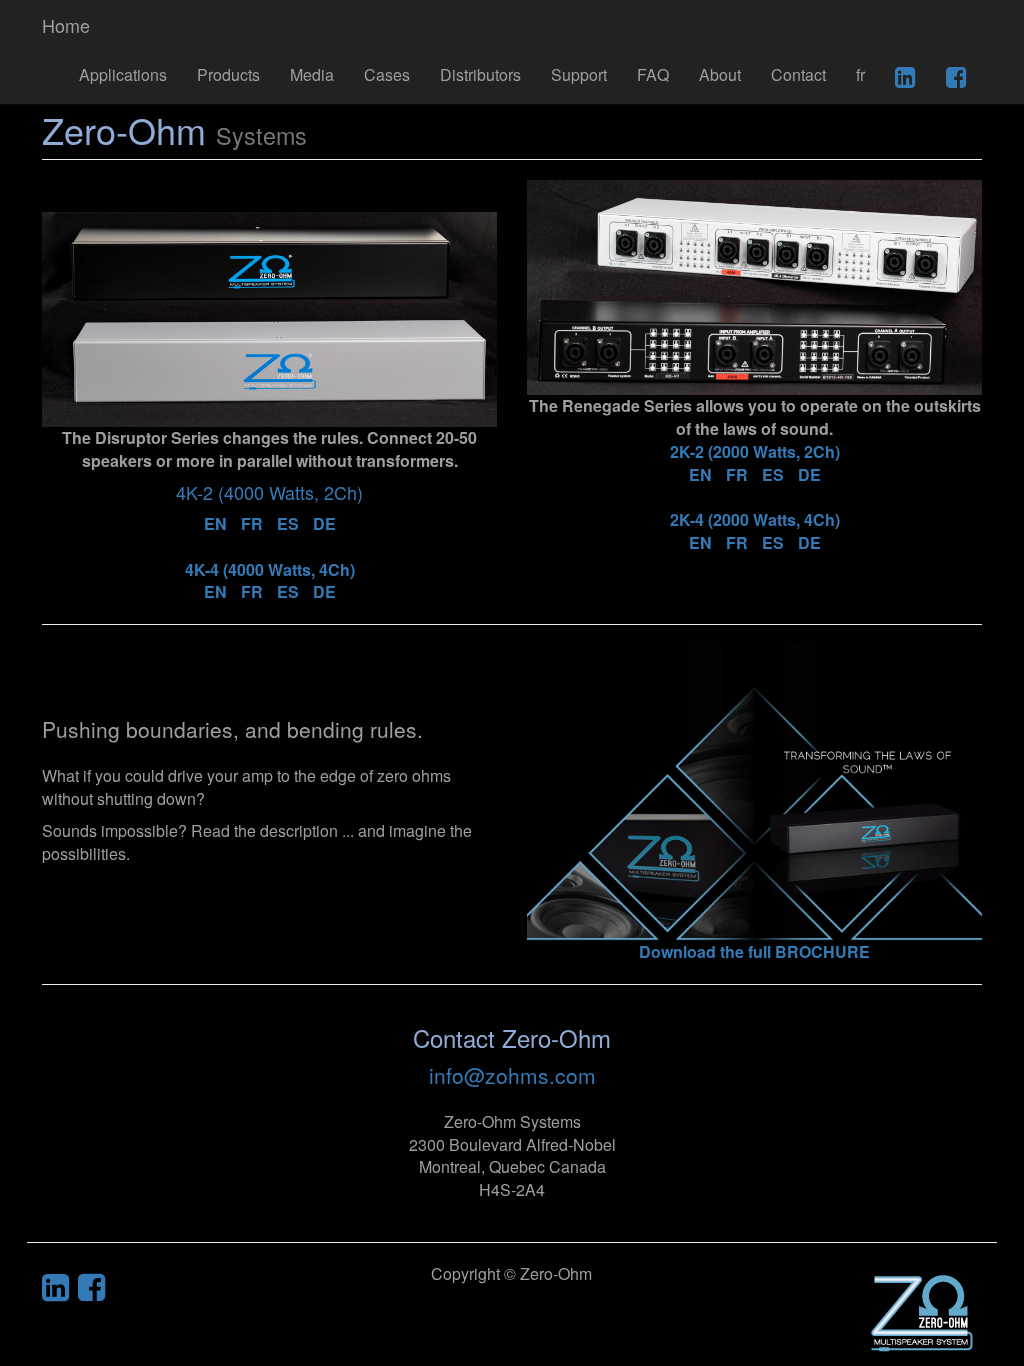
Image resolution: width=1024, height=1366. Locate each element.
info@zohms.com (512, 1075)
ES (288, 523)
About (720, 74)
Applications (123, 74)
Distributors (480, 74)
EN (215, 523)
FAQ (653, 74)
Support (579, 74)
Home (66, 25)
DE (324, 523)
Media (312, 74)
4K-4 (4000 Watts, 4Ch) (270, 569)
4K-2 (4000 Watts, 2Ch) (269, 492)
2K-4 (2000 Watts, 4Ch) (755, 519)
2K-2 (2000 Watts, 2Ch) (755, 451)
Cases (387, 74)
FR (252, 523)
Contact (798, 74)
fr (860, 74)
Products (228, 74)
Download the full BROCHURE (754, 951)
